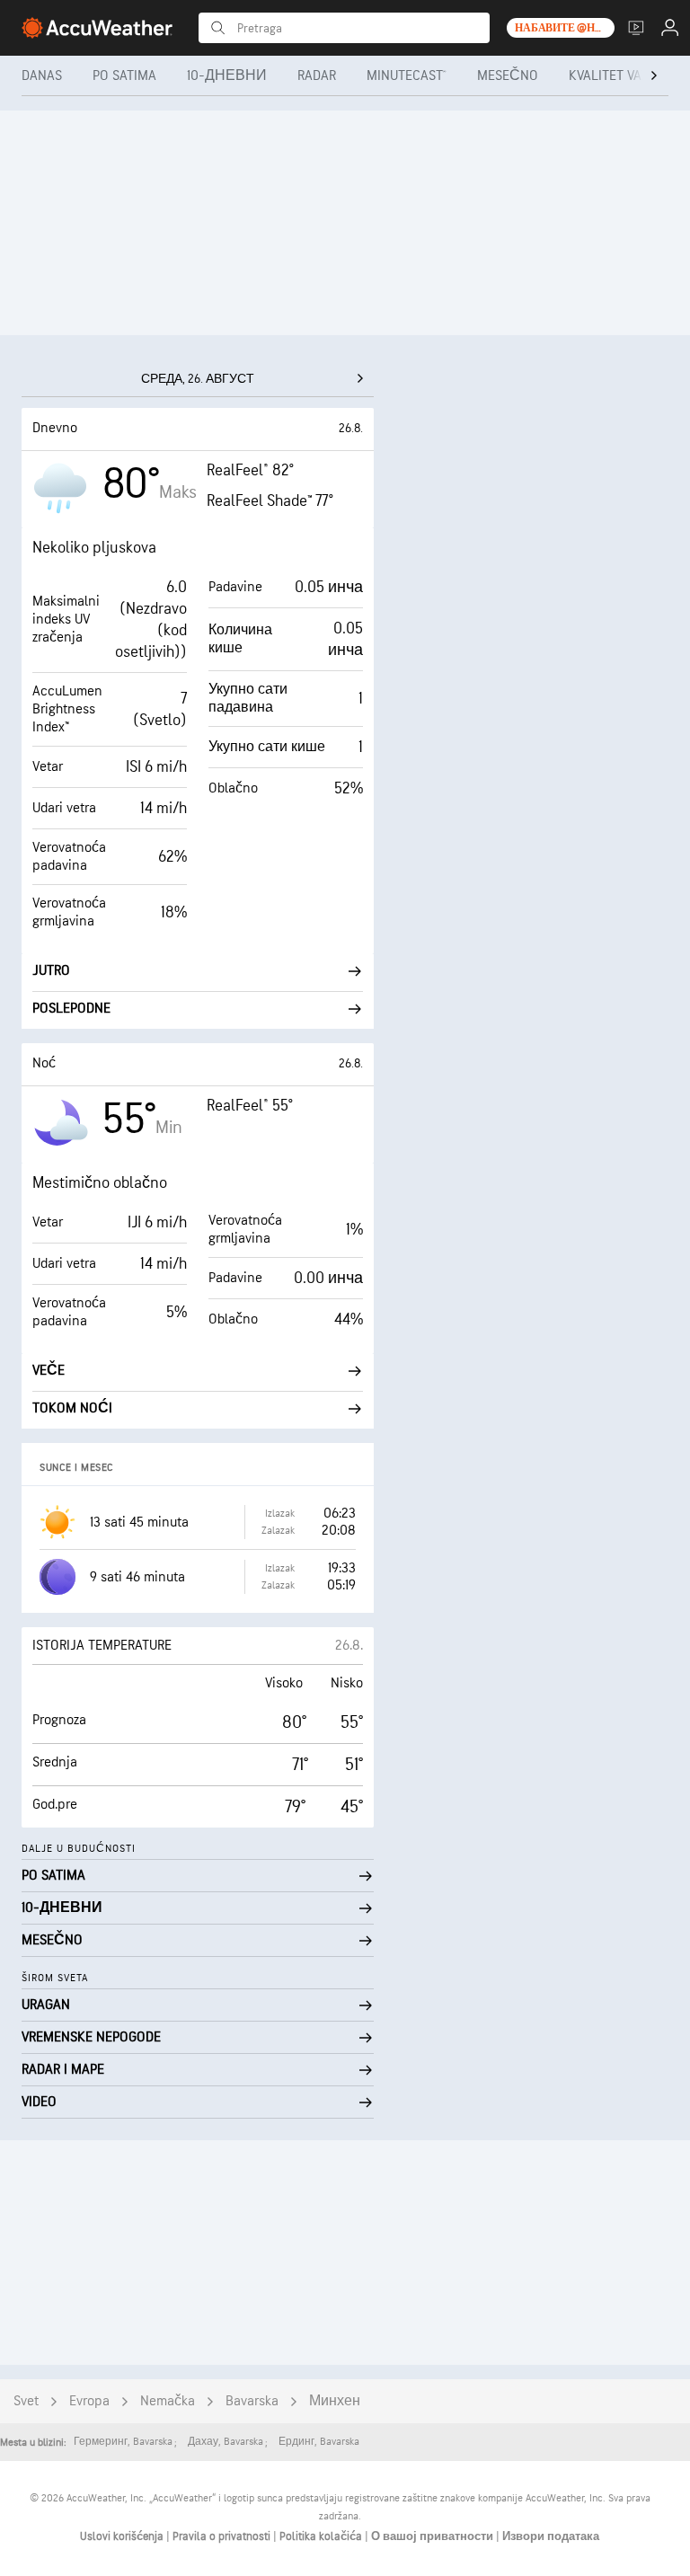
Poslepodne (71, 1009)
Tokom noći (72, 1408)
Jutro (51, 971)
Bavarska (252, 2401)
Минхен (335, 2401)
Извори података (551, 2536)
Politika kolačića (322, 2536)
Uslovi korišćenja (123, 2536)
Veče (49, 1371)
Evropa (89, 2401)
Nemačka (168, 2401)
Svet (26, 2401)
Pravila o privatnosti (223, 2536)
